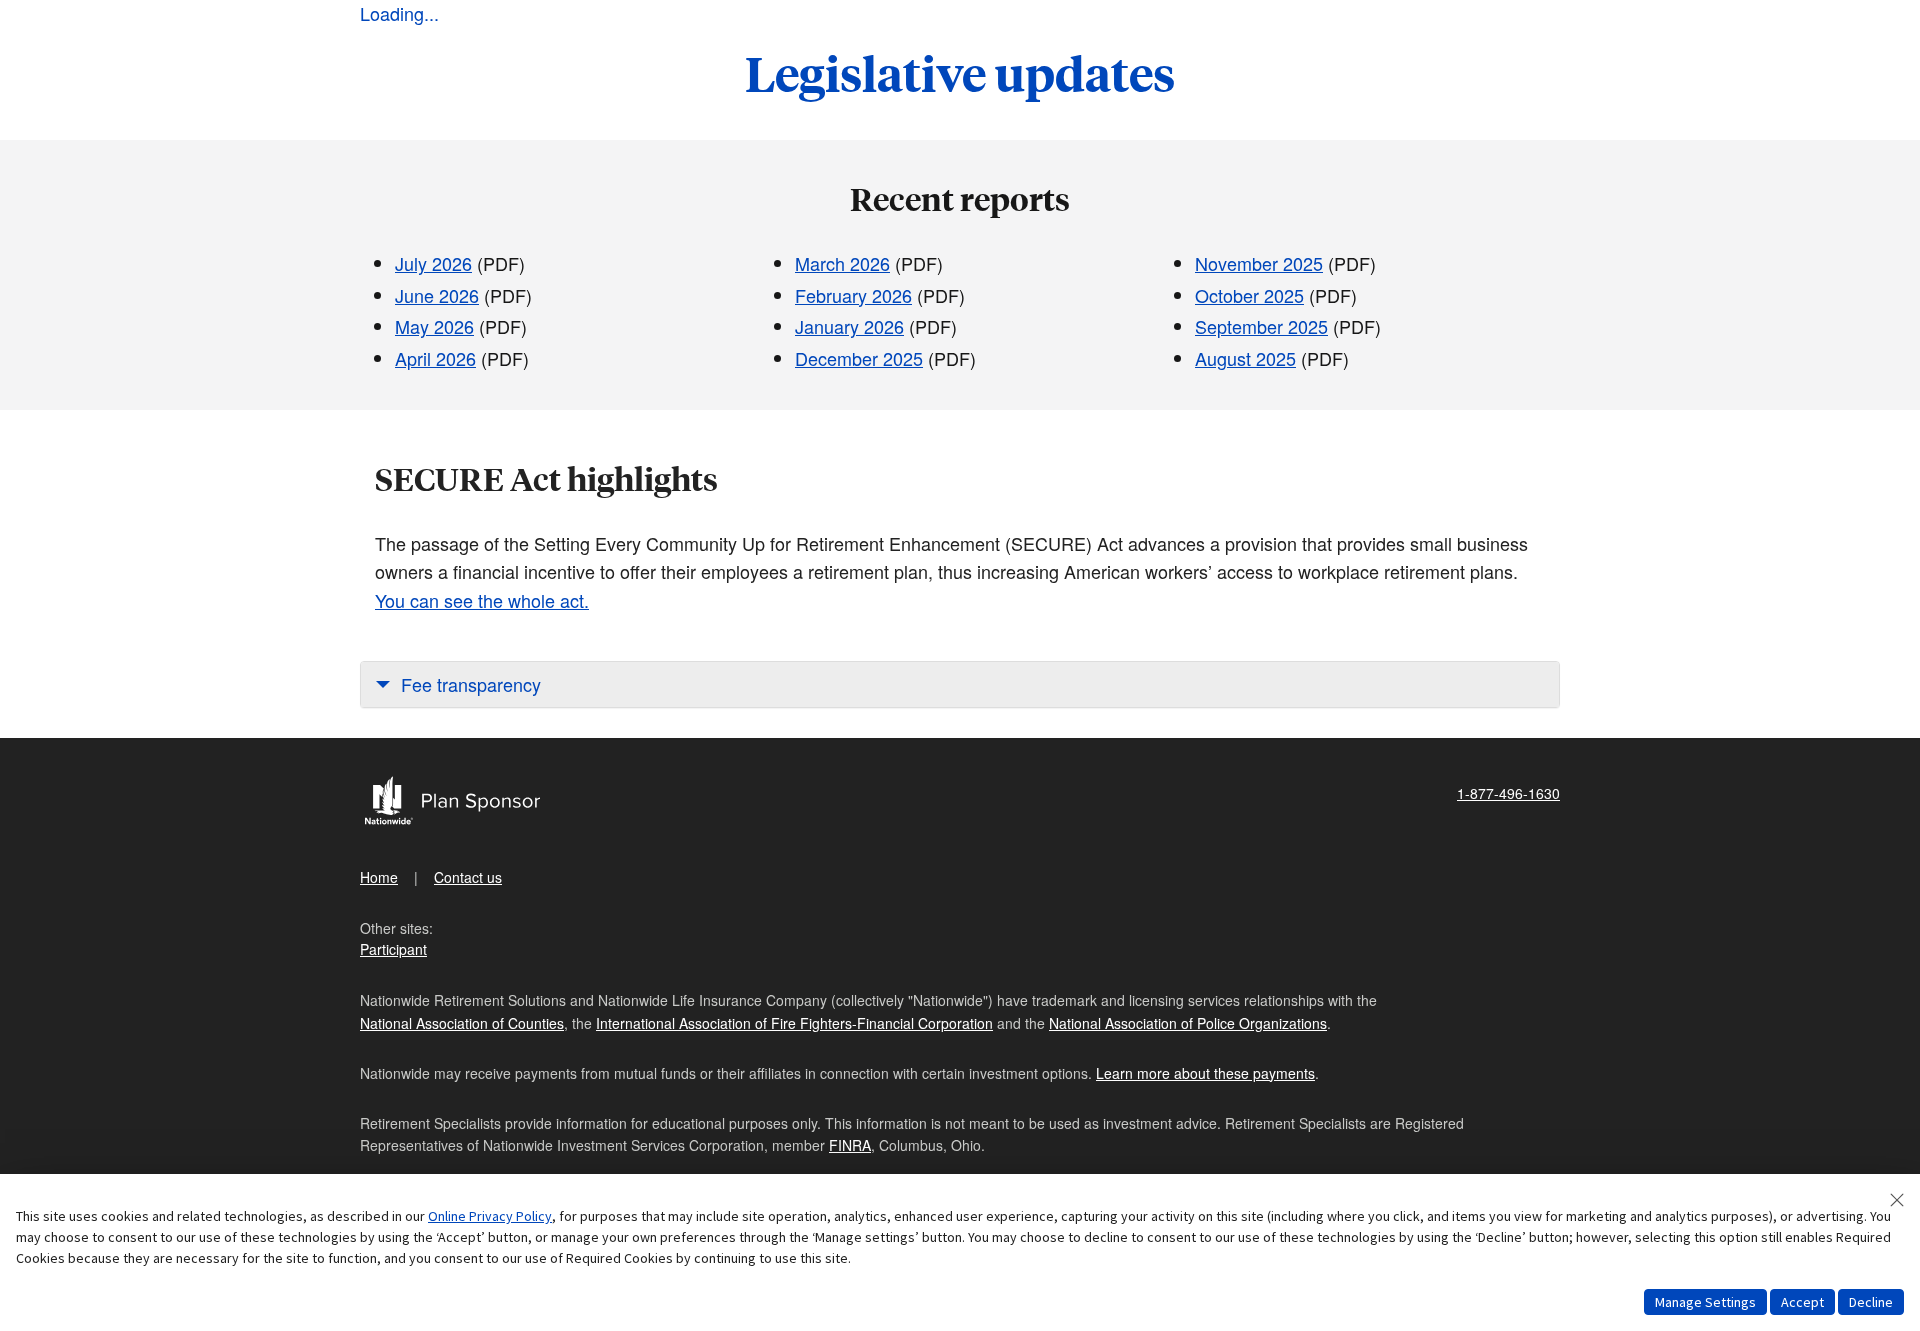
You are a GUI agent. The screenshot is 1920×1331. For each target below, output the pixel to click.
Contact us (468, 877)
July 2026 (433, 263)
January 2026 (849, 326)
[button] (960, 684)
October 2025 (1249, 295)
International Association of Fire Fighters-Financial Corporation (794, 1023)
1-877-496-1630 (1508, 793)
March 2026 (842, 263)
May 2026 (434, 326)
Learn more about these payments (1205, 1073)
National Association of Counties (462, 1023)
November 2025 (1259, 263)
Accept (1802, 1302)
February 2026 (853, 295)
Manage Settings (1705, 1302)
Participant (393, 949)
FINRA (850, 1145)
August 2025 (1245, 358)
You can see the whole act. (482, 600)
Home (379, 877)
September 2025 (1261, 326)
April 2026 (435, 358)
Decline (1871, 1302)
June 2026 (437, 295)
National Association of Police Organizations (1188, 1023)
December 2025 (859, 358)
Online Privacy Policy (490, 1216)
